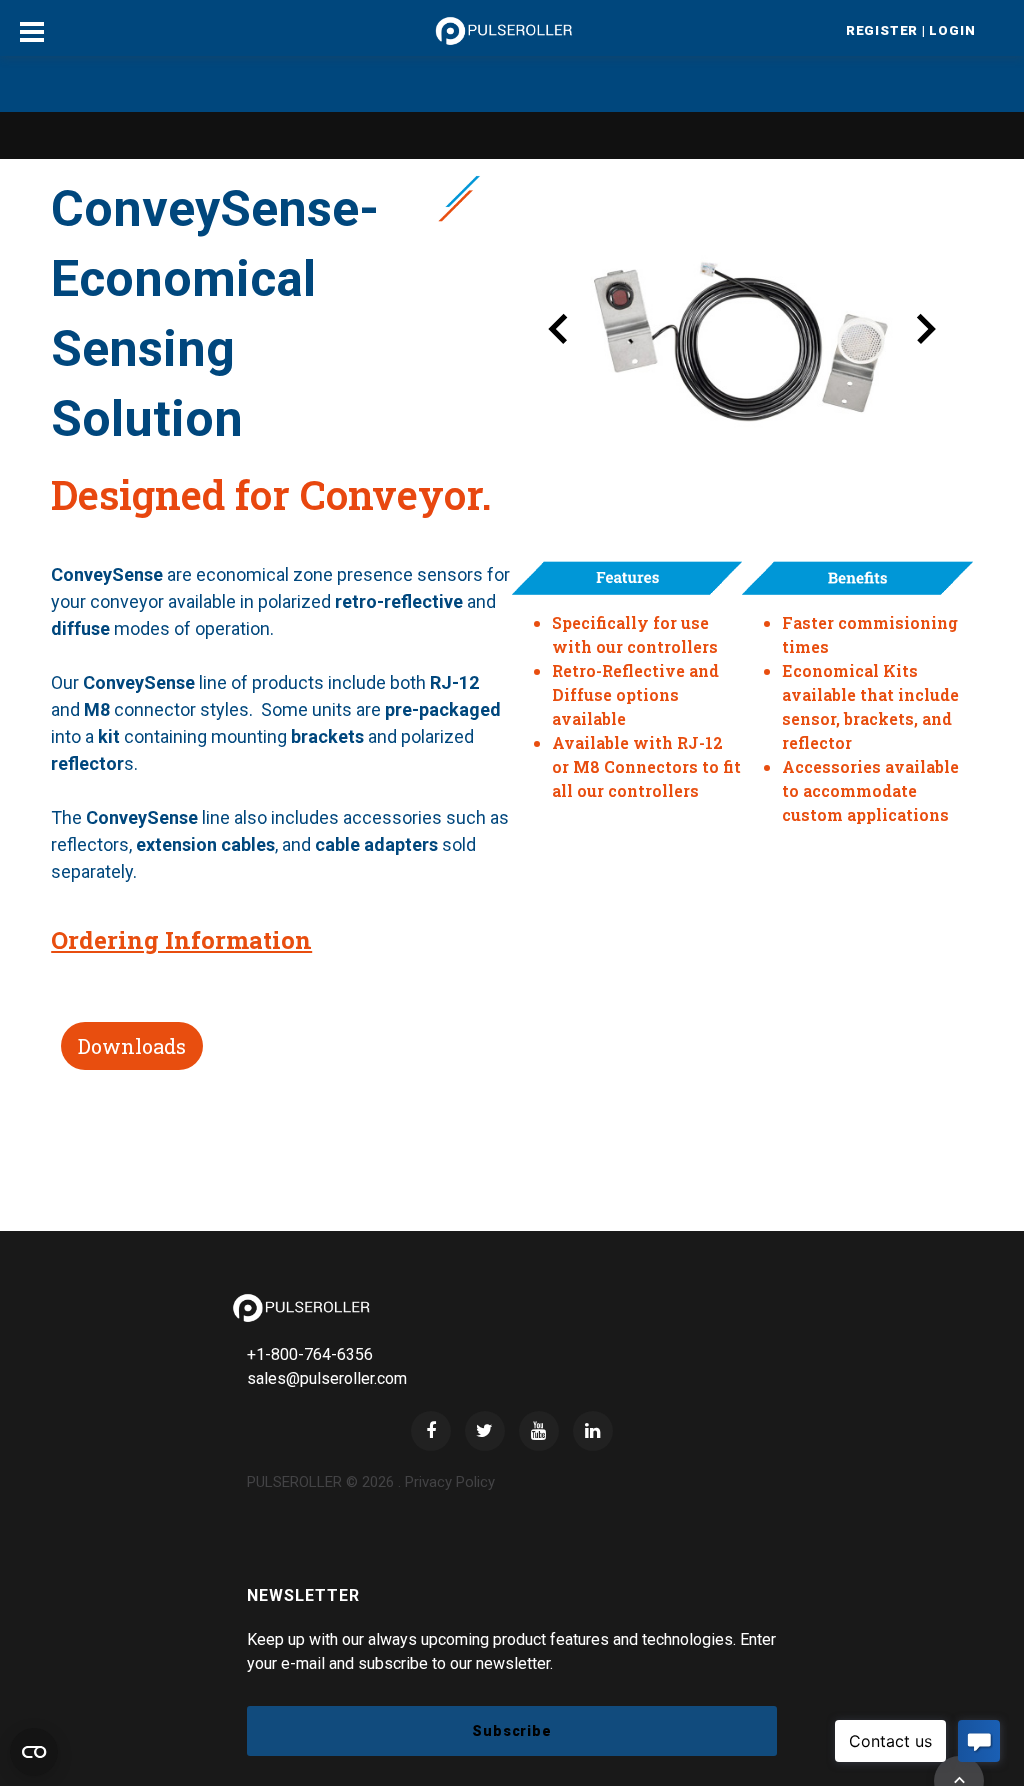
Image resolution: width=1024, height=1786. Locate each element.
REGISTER (882, 30)
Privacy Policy (450, 1482)
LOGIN (952, 30)
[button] (559, 333)
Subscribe (512, 1731)
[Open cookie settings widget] (34, 1752)
